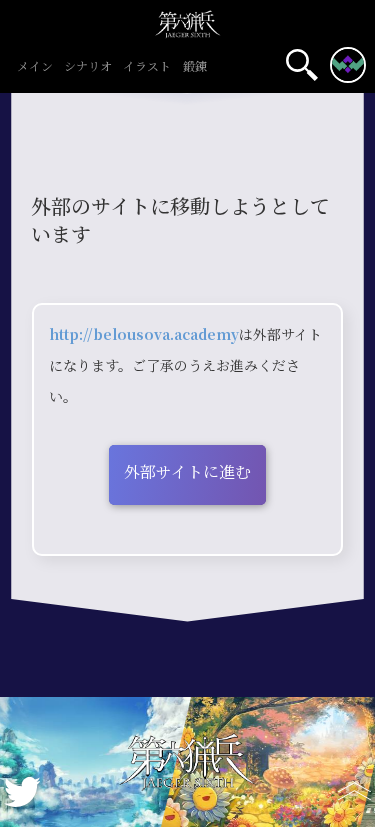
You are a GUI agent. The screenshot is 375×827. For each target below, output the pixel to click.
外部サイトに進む (187, 472)
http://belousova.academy (144, 335)
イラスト (147, 67)
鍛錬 (195, 67)
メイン (35, 67)
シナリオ (88, 67)
